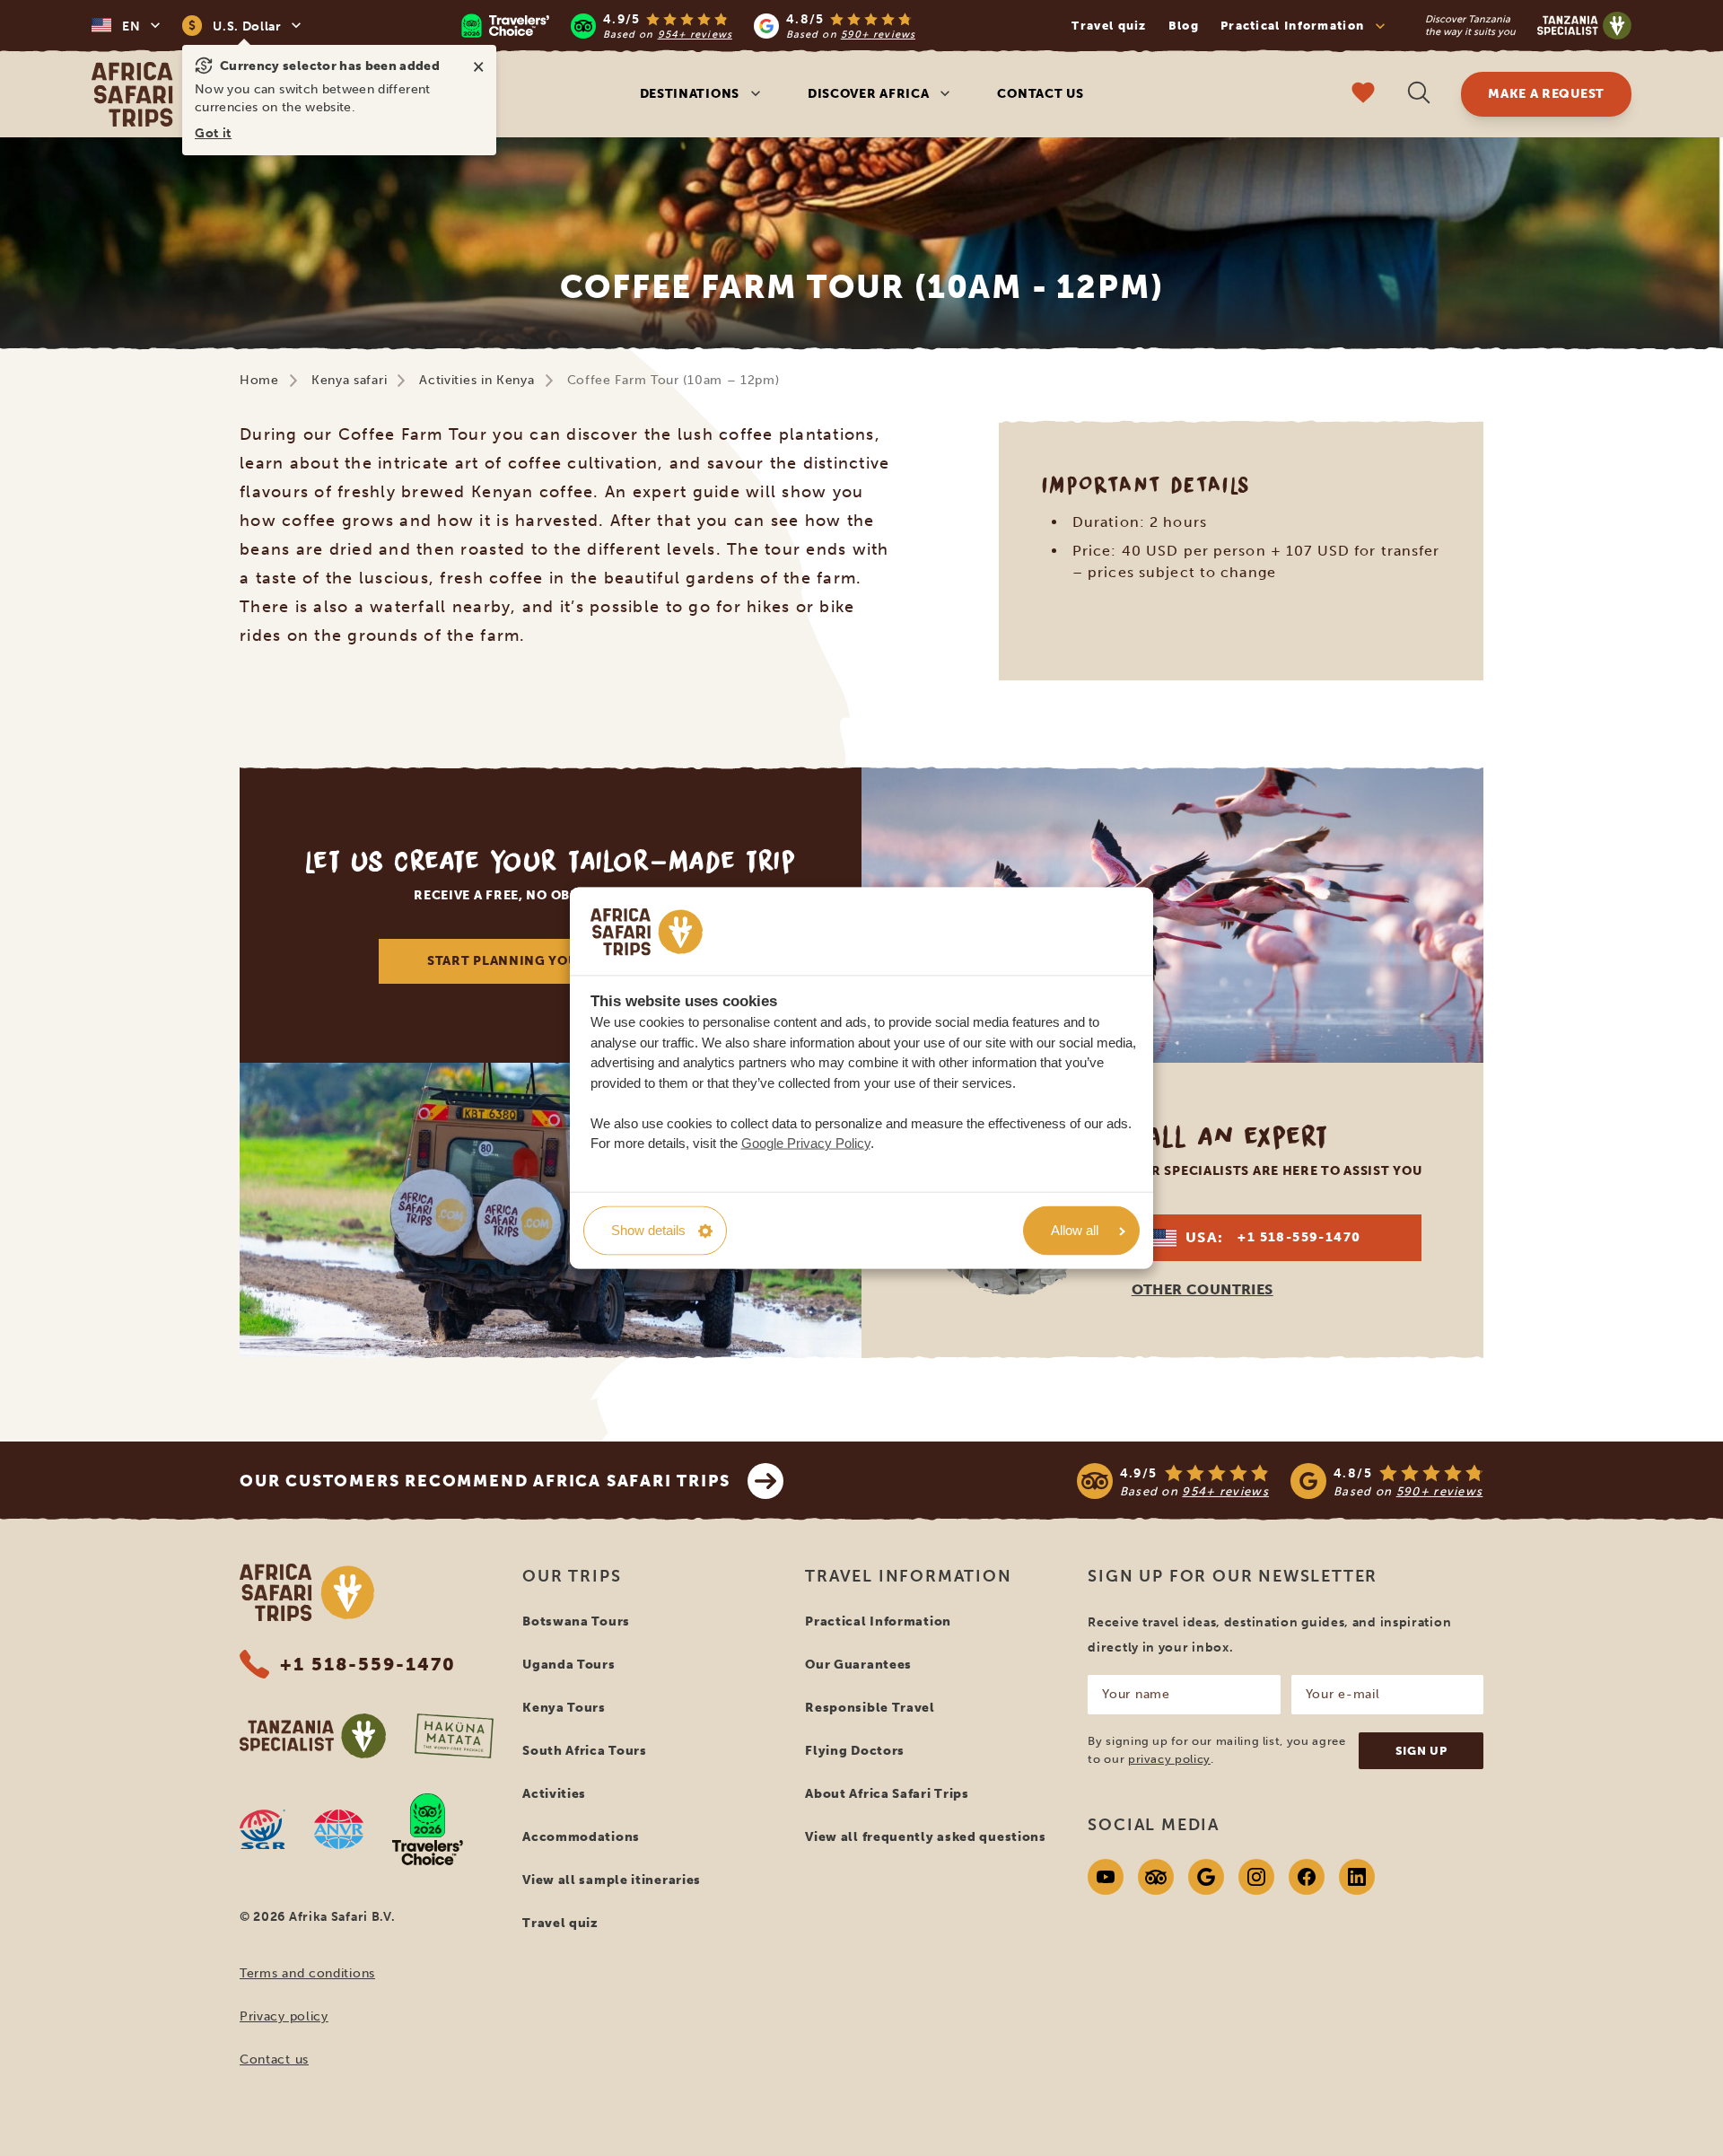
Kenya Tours (564, 1708)
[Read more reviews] (688, 26)
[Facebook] (1307, 1877)
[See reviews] (1280, 1481)
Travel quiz (1109, 26)
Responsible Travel (870, 1708)
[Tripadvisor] (1156, 1877)
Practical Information (878, 1621)
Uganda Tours (569, 1665)
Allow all (1075, 1230)
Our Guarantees (858, 1665)
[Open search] (1419, 95)
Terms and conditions (307, 1973)
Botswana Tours (576, 1621)
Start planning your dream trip (551, 961)
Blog (1184, 26)
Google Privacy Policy (806, 1143)
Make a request (1546, 94)
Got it (213, 133)
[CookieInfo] (647, 931)
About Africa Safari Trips (887, 1794)
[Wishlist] (1363, 95)
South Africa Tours (585, 1751)
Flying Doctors (855, 1751)
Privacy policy (284, 2016)
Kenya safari (349, 380)
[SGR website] (262, 1829)
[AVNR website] (339, 1829)
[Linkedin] (1357, 1877)
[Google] (1206, 1877)
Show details (648, 1230)
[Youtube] (1106, 1877)
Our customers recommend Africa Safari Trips (485, 1481)
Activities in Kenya (477, 380)
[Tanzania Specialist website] (313, 1736)
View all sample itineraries (612, 1880)
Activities (554, 1794)
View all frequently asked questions (926, 1837)
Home (259, 380)
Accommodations (581, 1837)
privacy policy (1169, 1759)
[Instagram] (1256, 1877)
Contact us (1040, 94)
